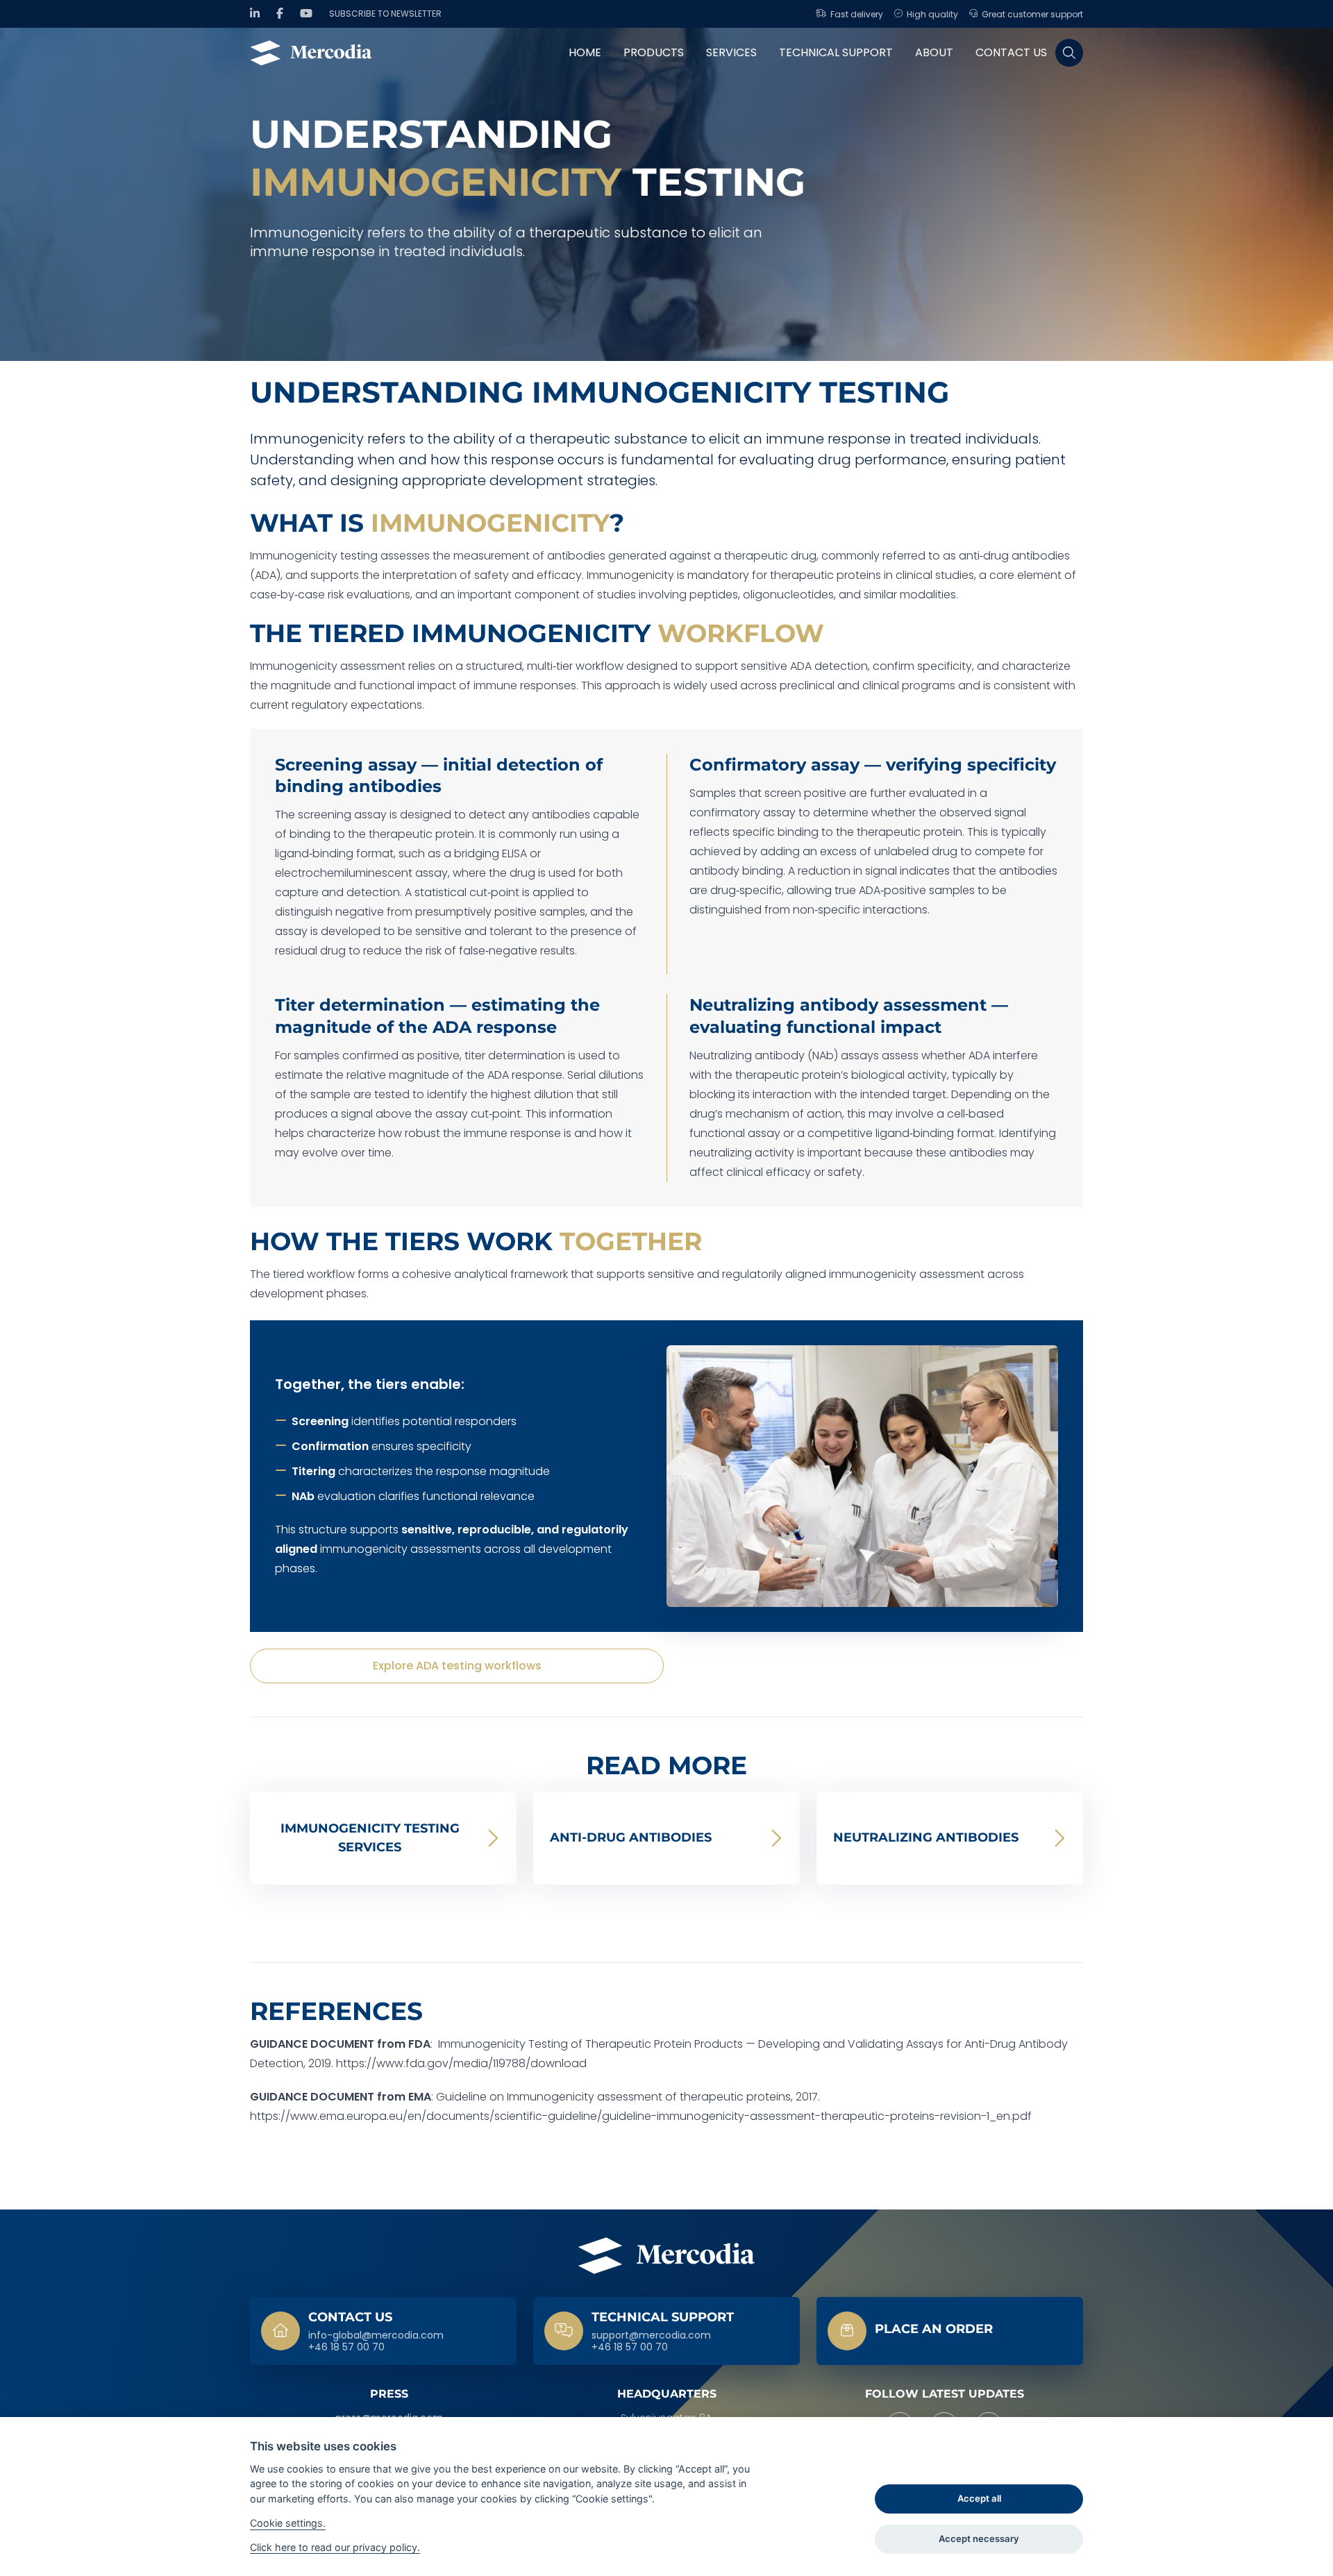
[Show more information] (950, 2331)
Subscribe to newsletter (385, 14)
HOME (585, 52)
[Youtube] (306, 14)
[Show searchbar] (1069, 53)
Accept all (979, 2498)
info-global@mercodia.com (376, 2336)
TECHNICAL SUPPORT (836, 52)
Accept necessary (979, 2539)
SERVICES (731, 52)
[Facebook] (280, 14)
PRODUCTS (654, 52)
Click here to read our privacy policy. (335, 2547)
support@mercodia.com (651, 2336)
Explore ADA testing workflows (457, 1666)
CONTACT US (1011, 52)
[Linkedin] (255, 14)
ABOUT (934, 52)
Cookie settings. (288, 2523)
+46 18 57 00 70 (346, 2348)
